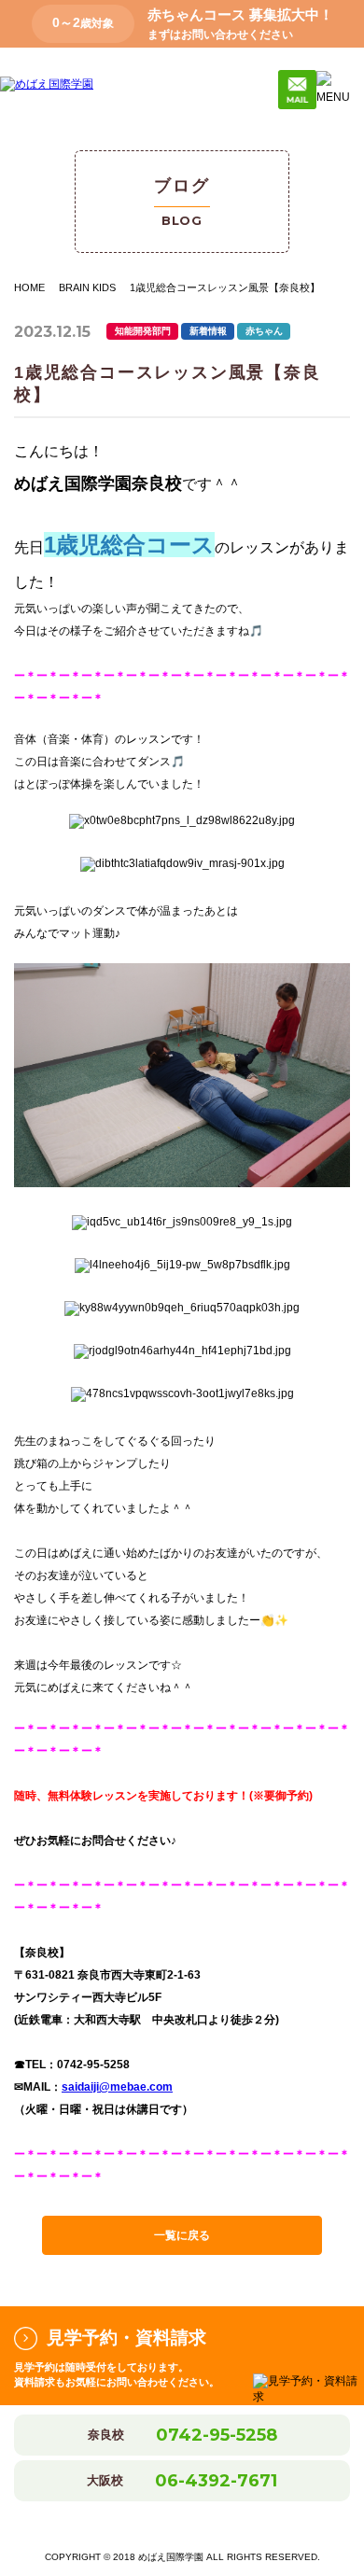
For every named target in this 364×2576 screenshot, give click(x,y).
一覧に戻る (182, 2235)
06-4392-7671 (216, 2481)
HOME (29, 287)
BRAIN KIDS (87, 287)
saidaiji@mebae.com (117, 2087)
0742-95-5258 (217, 2435)
